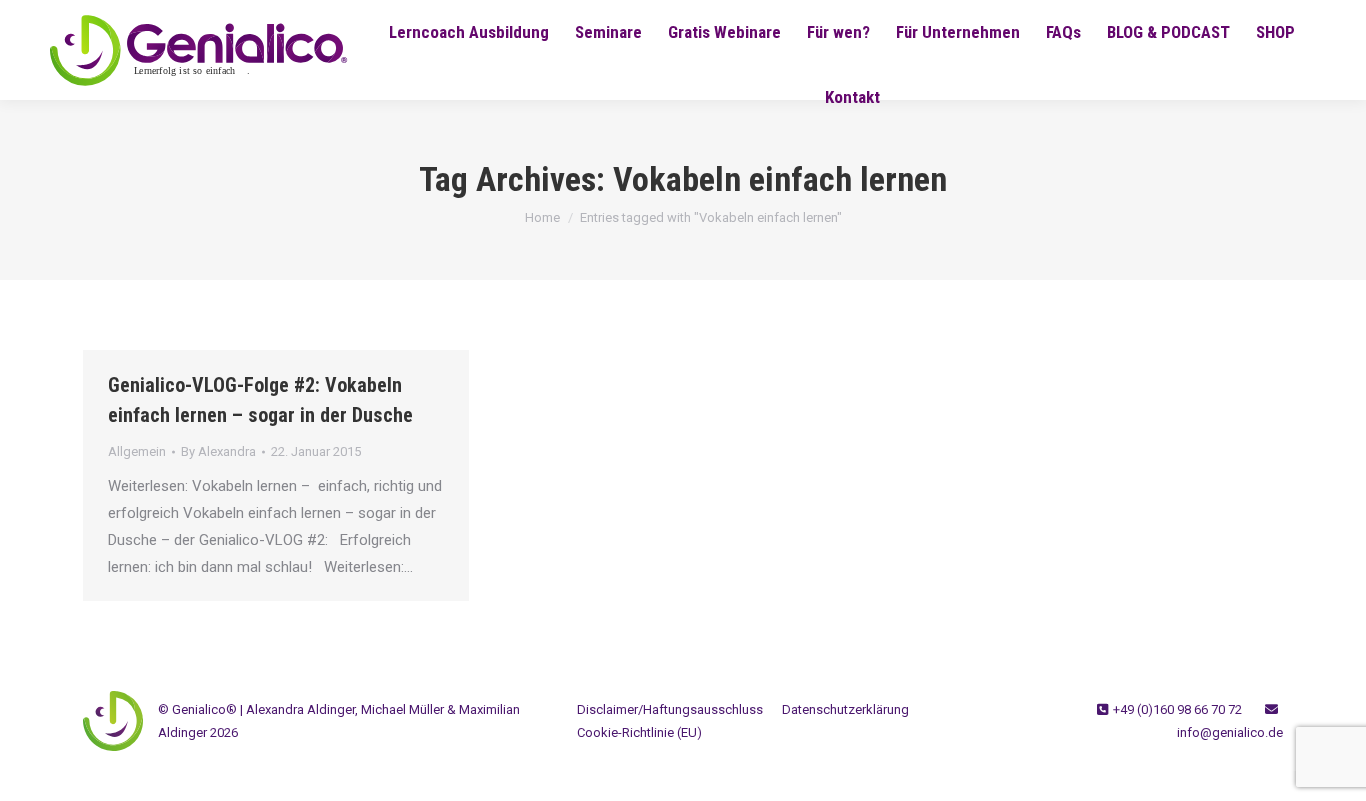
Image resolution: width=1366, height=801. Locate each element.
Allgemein (137, 451)
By (218, 451)
